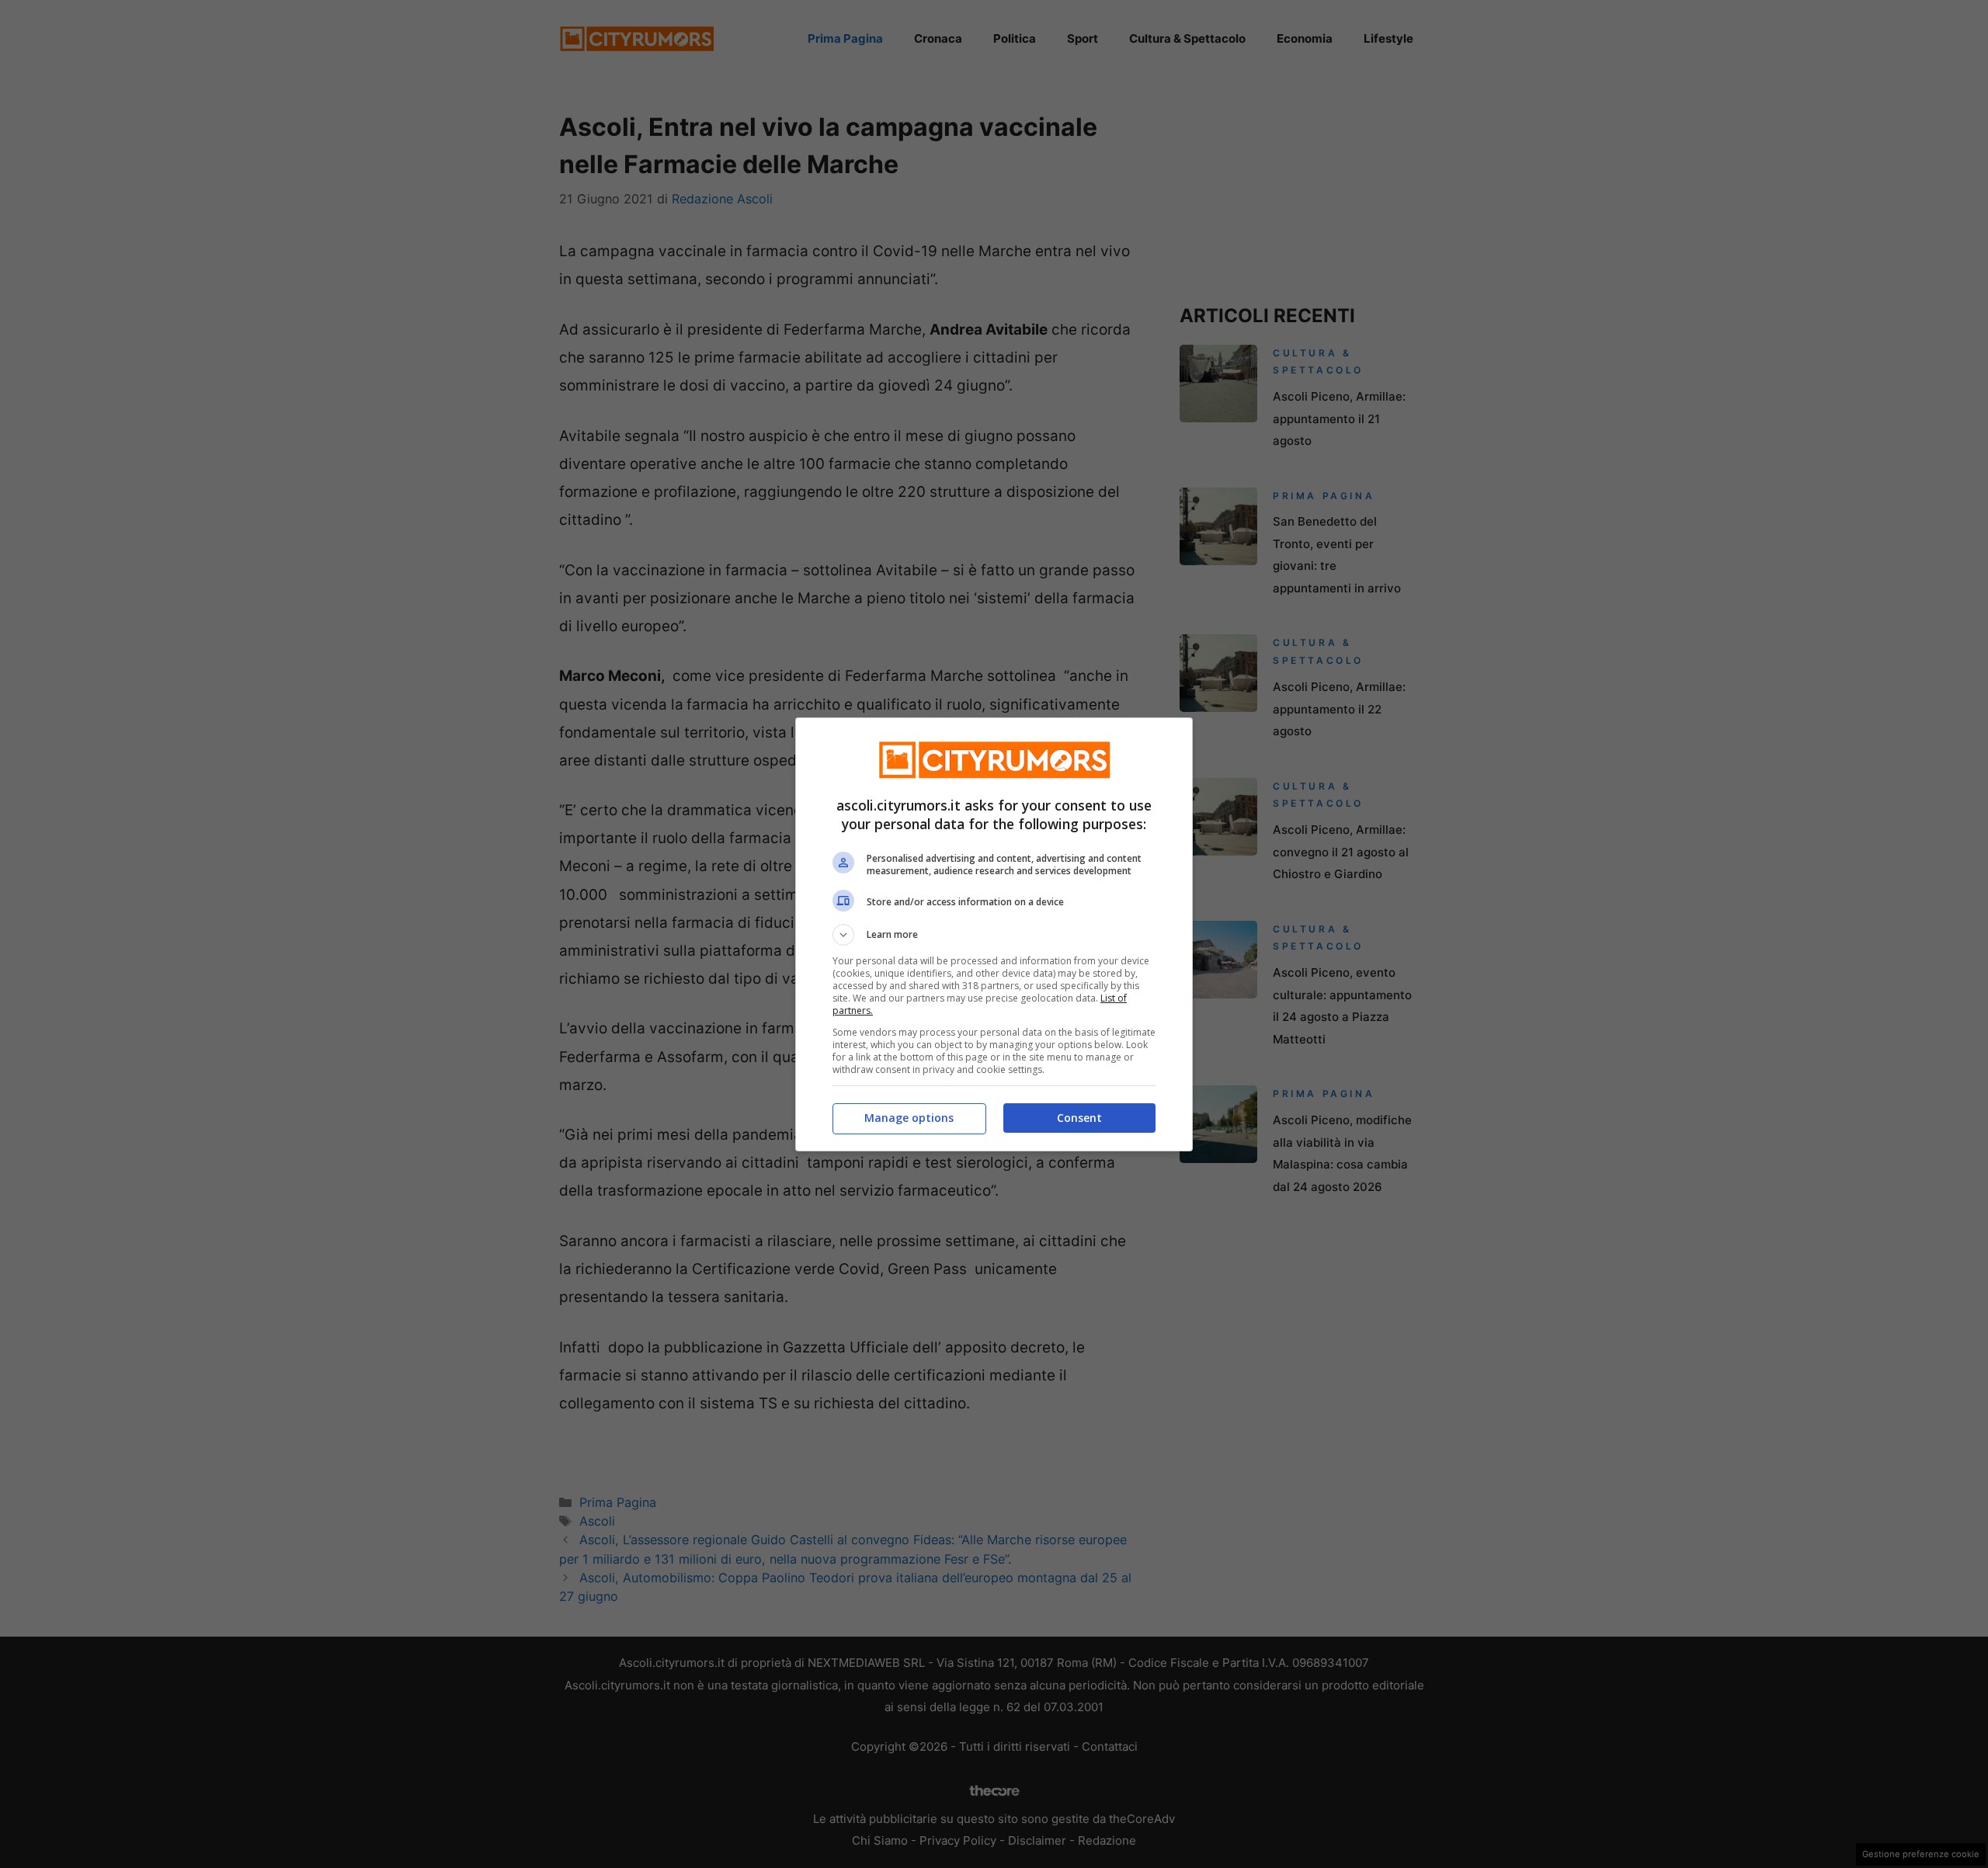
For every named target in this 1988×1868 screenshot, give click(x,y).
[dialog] (994, 934)
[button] (994, 935)
